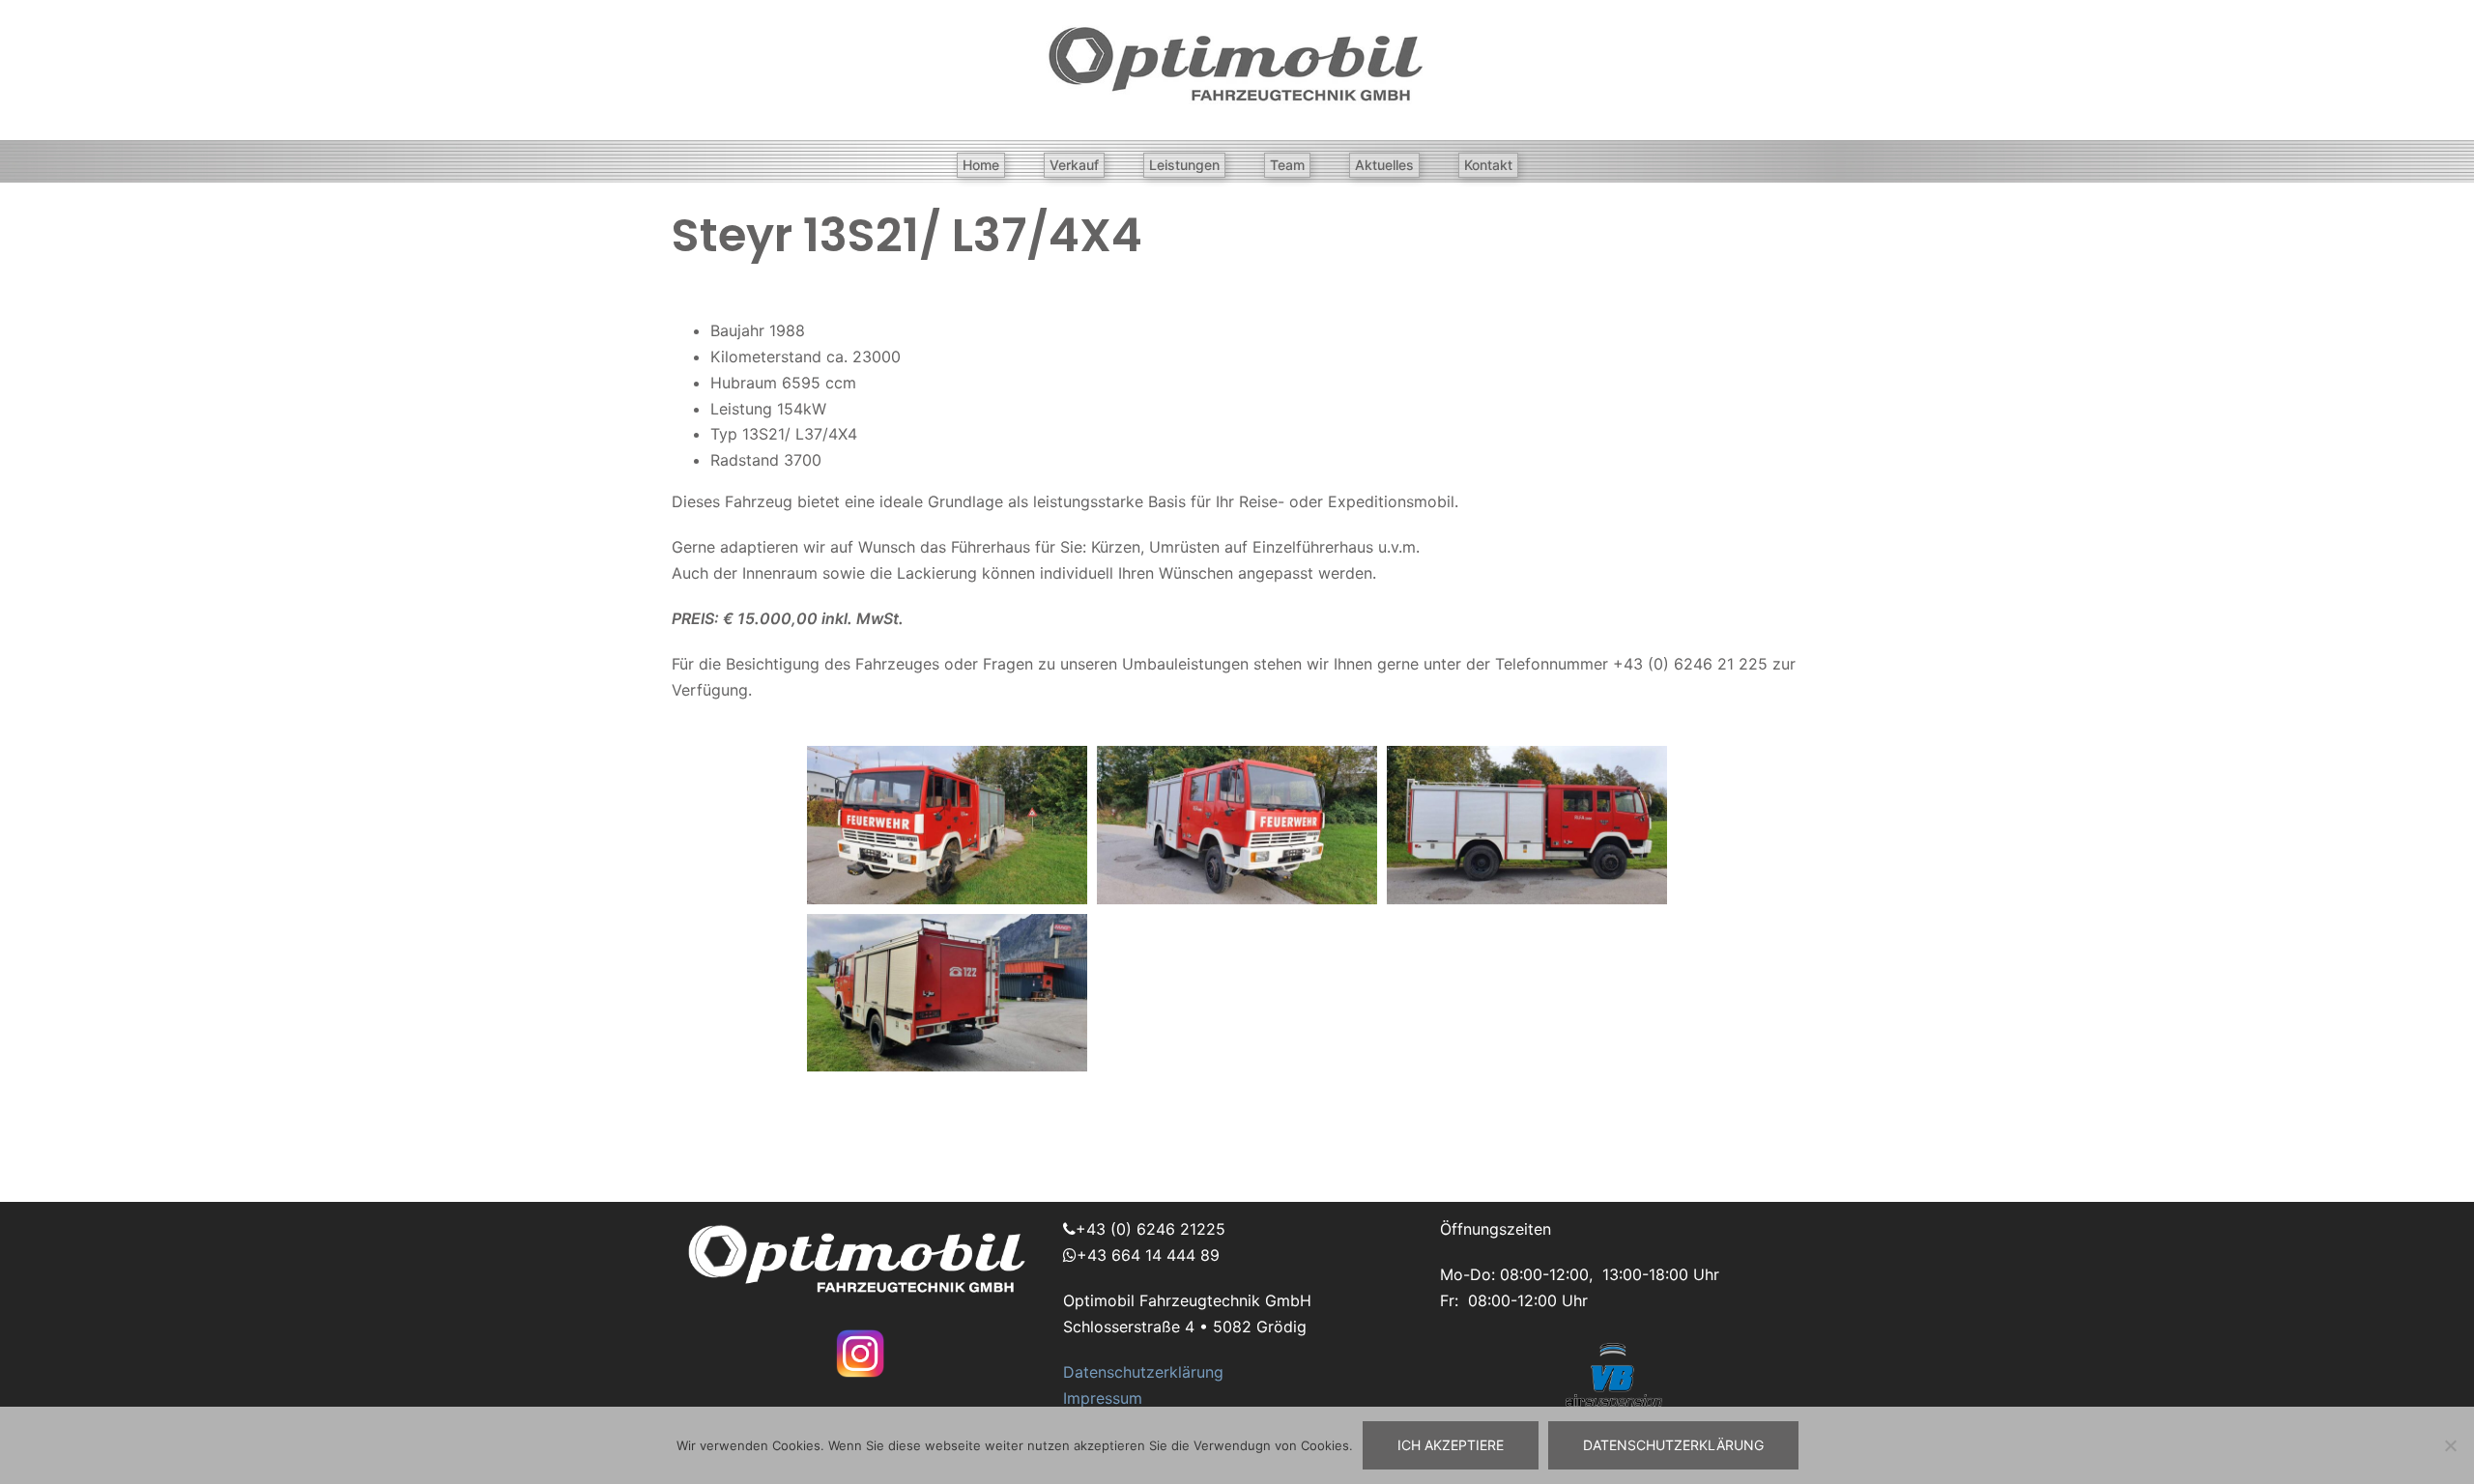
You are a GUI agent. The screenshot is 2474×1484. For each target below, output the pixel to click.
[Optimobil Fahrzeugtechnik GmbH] (1237, 69)
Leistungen (1184, 165)
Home (981, 165)
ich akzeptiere (1451, 1445)
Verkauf (1074, 165)
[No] (2450, 1445)
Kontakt (1488, 165)
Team (1287, 165)
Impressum (1103, 1398)
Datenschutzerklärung (1143, 1372)
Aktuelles (1384, 165)
